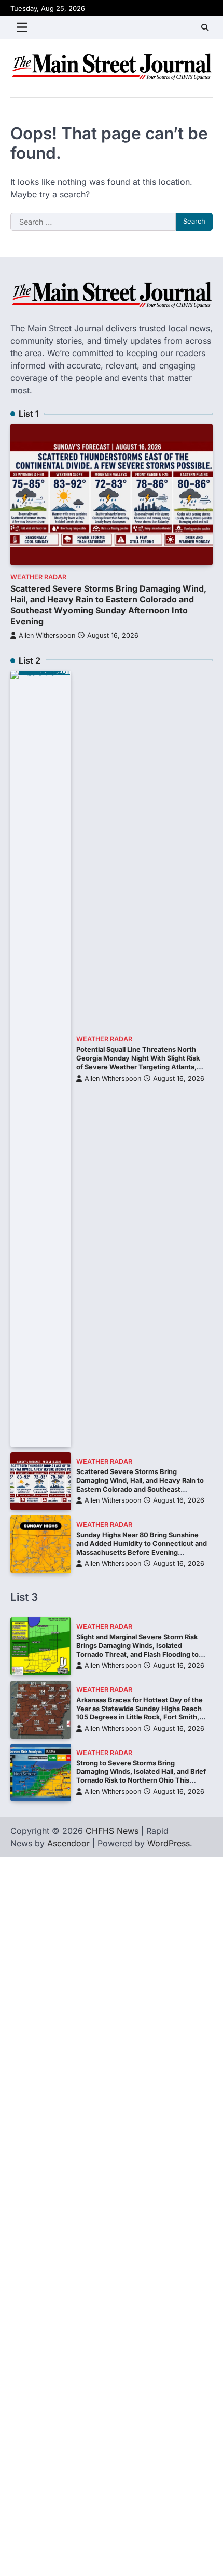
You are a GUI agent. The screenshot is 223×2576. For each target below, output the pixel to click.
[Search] (205, 27)
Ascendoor (68, 1843)
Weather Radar (38, 577)
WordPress (169, 1843)
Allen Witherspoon (47, 635)
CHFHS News (112, 1831)
